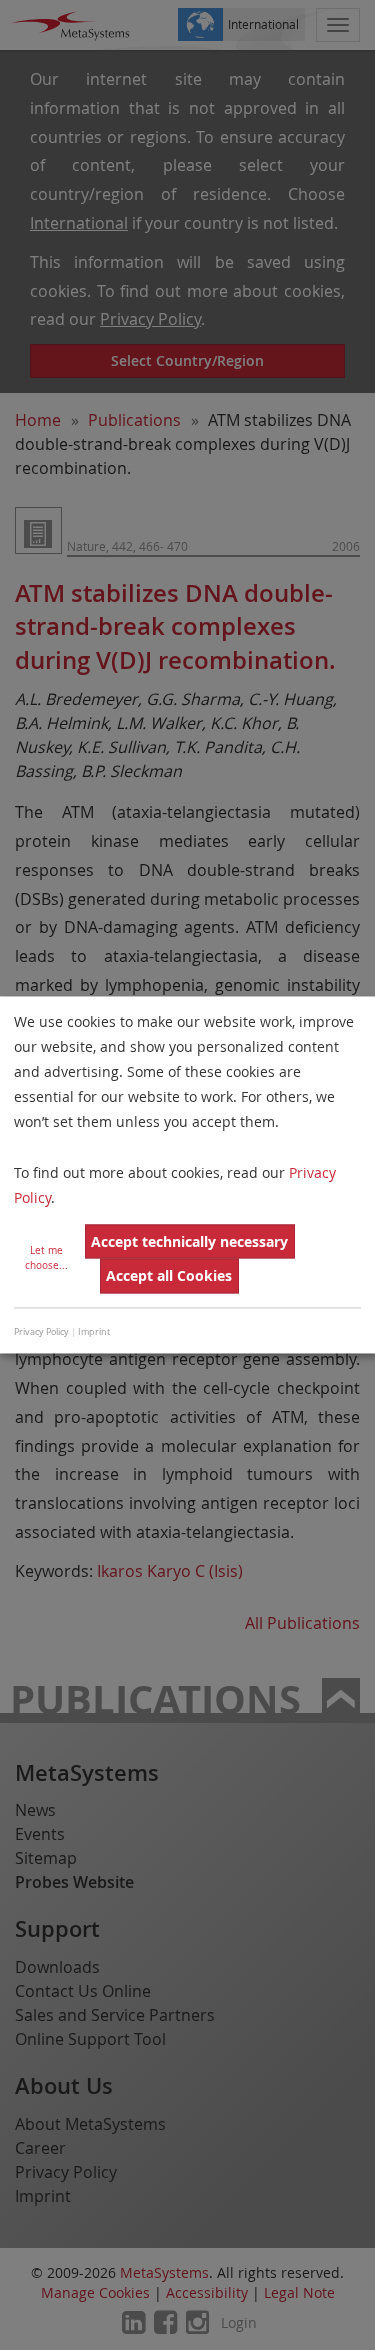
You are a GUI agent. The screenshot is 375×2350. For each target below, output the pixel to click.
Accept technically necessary (189, 1241)
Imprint (94, 1332)
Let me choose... (46, 1259)
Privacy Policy (41, 1332)
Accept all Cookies (169, 1275)
